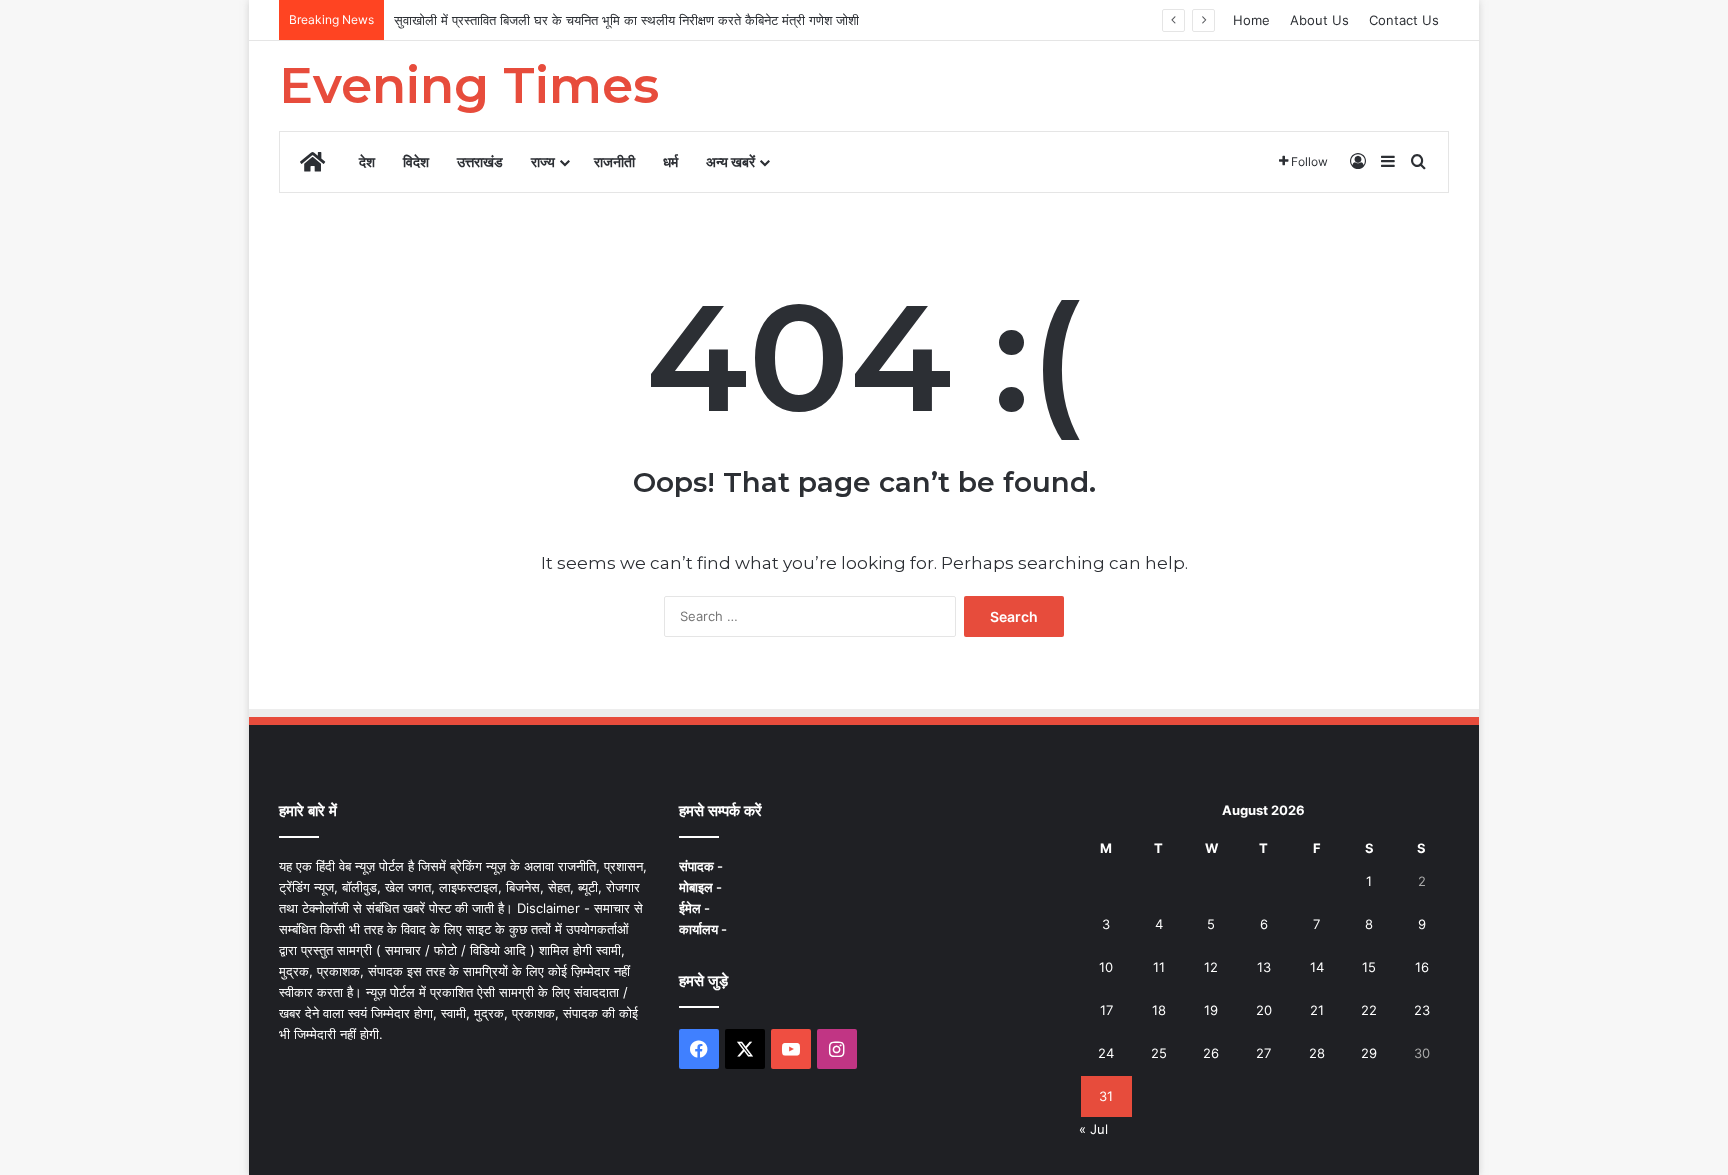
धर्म (670, 161)
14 (1317, 967)
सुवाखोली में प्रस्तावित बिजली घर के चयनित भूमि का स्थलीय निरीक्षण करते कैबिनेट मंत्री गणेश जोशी (626, 20)
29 (1369, 1053)
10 (1106, 967)
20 (1264, 1010)
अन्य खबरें (730, 161)
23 (1422, 1010)
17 (1106, 1010)
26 (1211, 1053)
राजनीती (614, 161)
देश (367, 161)
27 (1263, 1053)
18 (1159, 1010)
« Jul (1093, 1129)
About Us (1319, 20)
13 (1264, 967)
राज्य (543, 161)
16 (1422, 967)
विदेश (416, 161)
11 (1159, 967)
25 (1159, 1053)
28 (1317, 1053)
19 (1211, 1010)
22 (1369, 1010)
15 (1369, 967)
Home (1251, 20)
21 (1317, 1010)
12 (1211, 967)
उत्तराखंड (480, 161)
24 (1106, 1053)
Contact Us (1404, 20)
